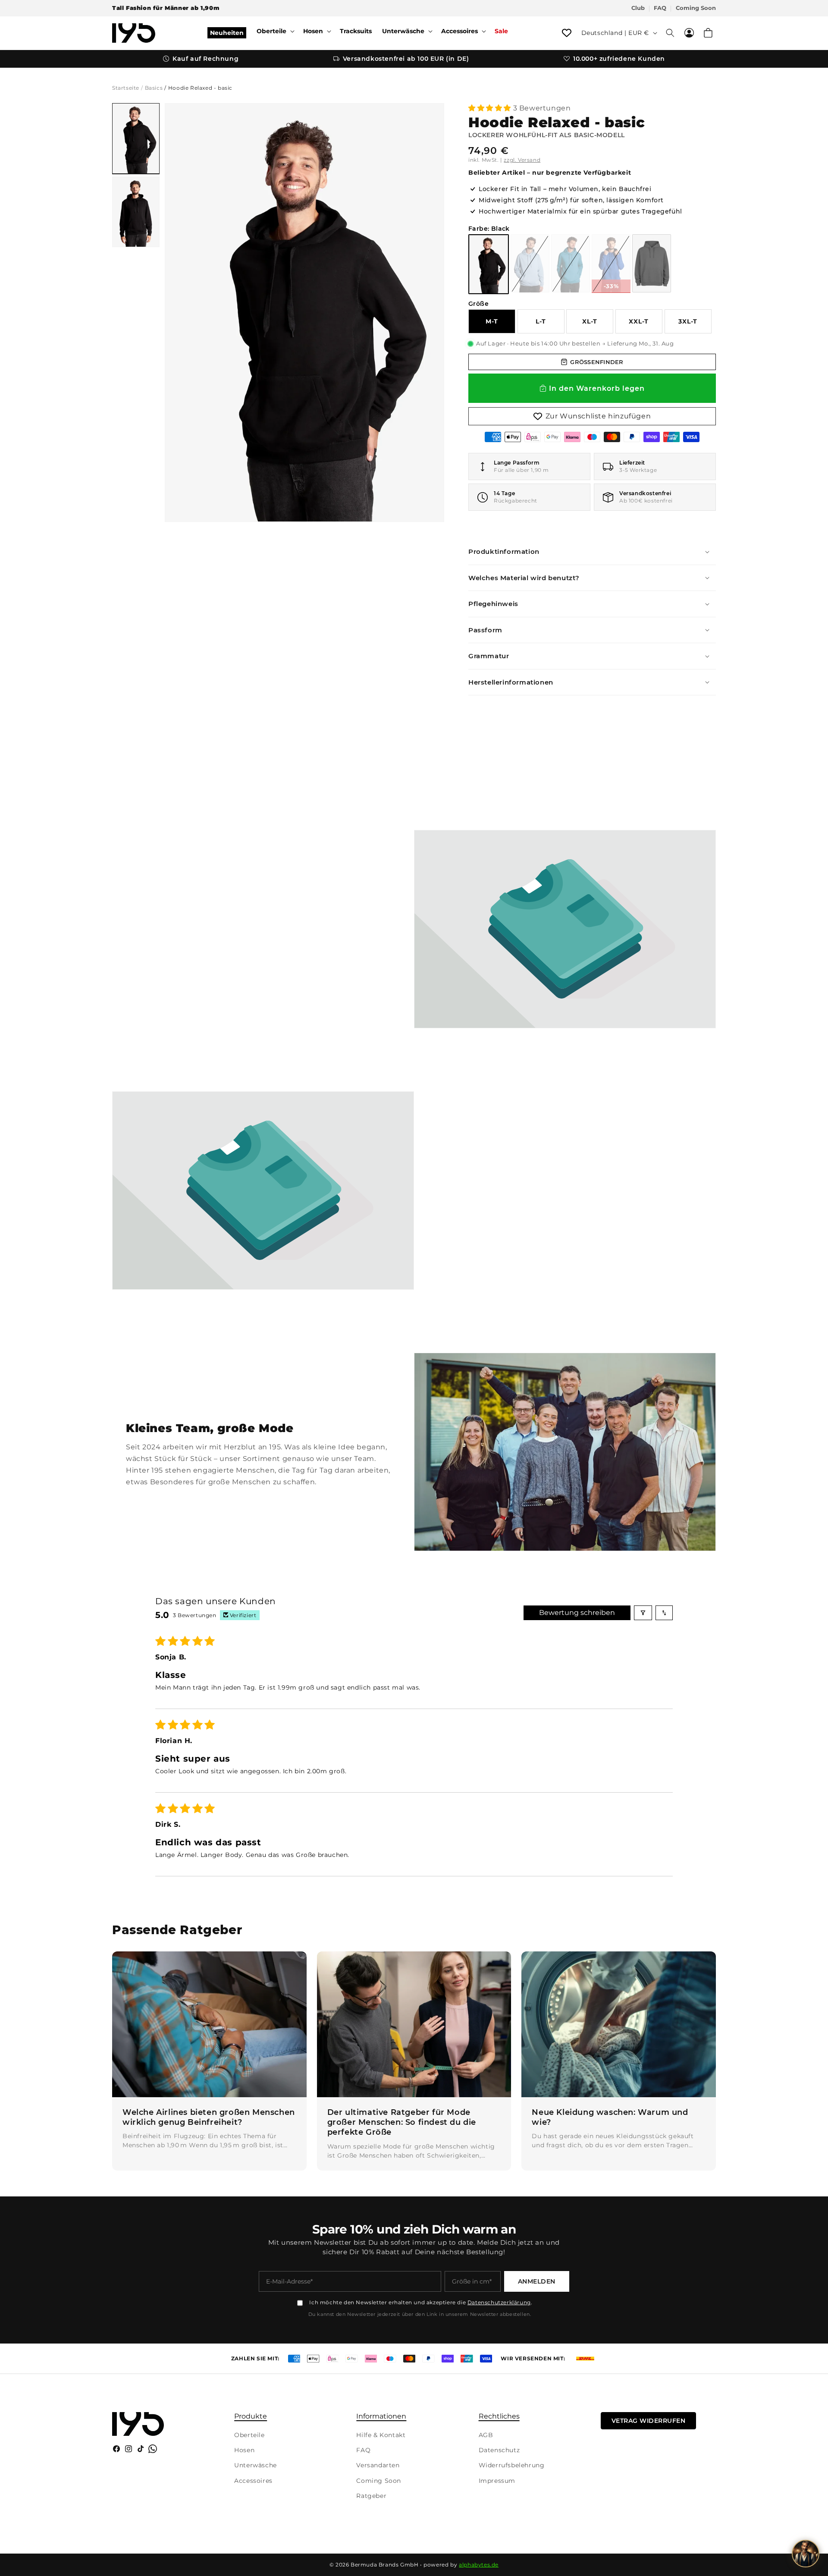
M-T (492, 321)
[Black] (489, 264)
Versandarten (378, 2465)
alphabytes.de (479, 2565)
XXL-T (639, 321)
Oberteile (249, 2435)
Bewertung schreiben (577, 1613)
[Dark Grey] (652, 263)
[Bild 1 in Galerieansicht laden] (136, 138)
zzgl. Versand (522, 160)
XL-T (590, 321)
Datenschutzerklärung (499, 2302)
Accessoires (253, 2481)
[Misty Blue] (530, 263)
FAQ (660, 8)
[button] (275, 31)
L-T (541, 321)
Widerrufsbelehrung (512, 2465)
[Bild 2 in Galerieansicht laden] (136, 212)
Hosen (244, 2450)
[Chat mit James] (806, 2554)
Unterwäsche (256, 2465)
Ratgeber (371, 2496)
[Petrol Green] (571, 263)
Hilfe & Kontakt (381, 2435)
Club (638, 8)
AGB (486, 2435)
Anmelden (537, 2281)
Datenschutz (499, 2450)
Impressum (497, 2481)
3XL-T (688, 321)
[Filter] (643, 1613)
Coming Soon (696, 8)
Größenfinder (597, 362)
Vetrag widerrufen (649, 2421)
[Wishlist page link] (567, 33)
